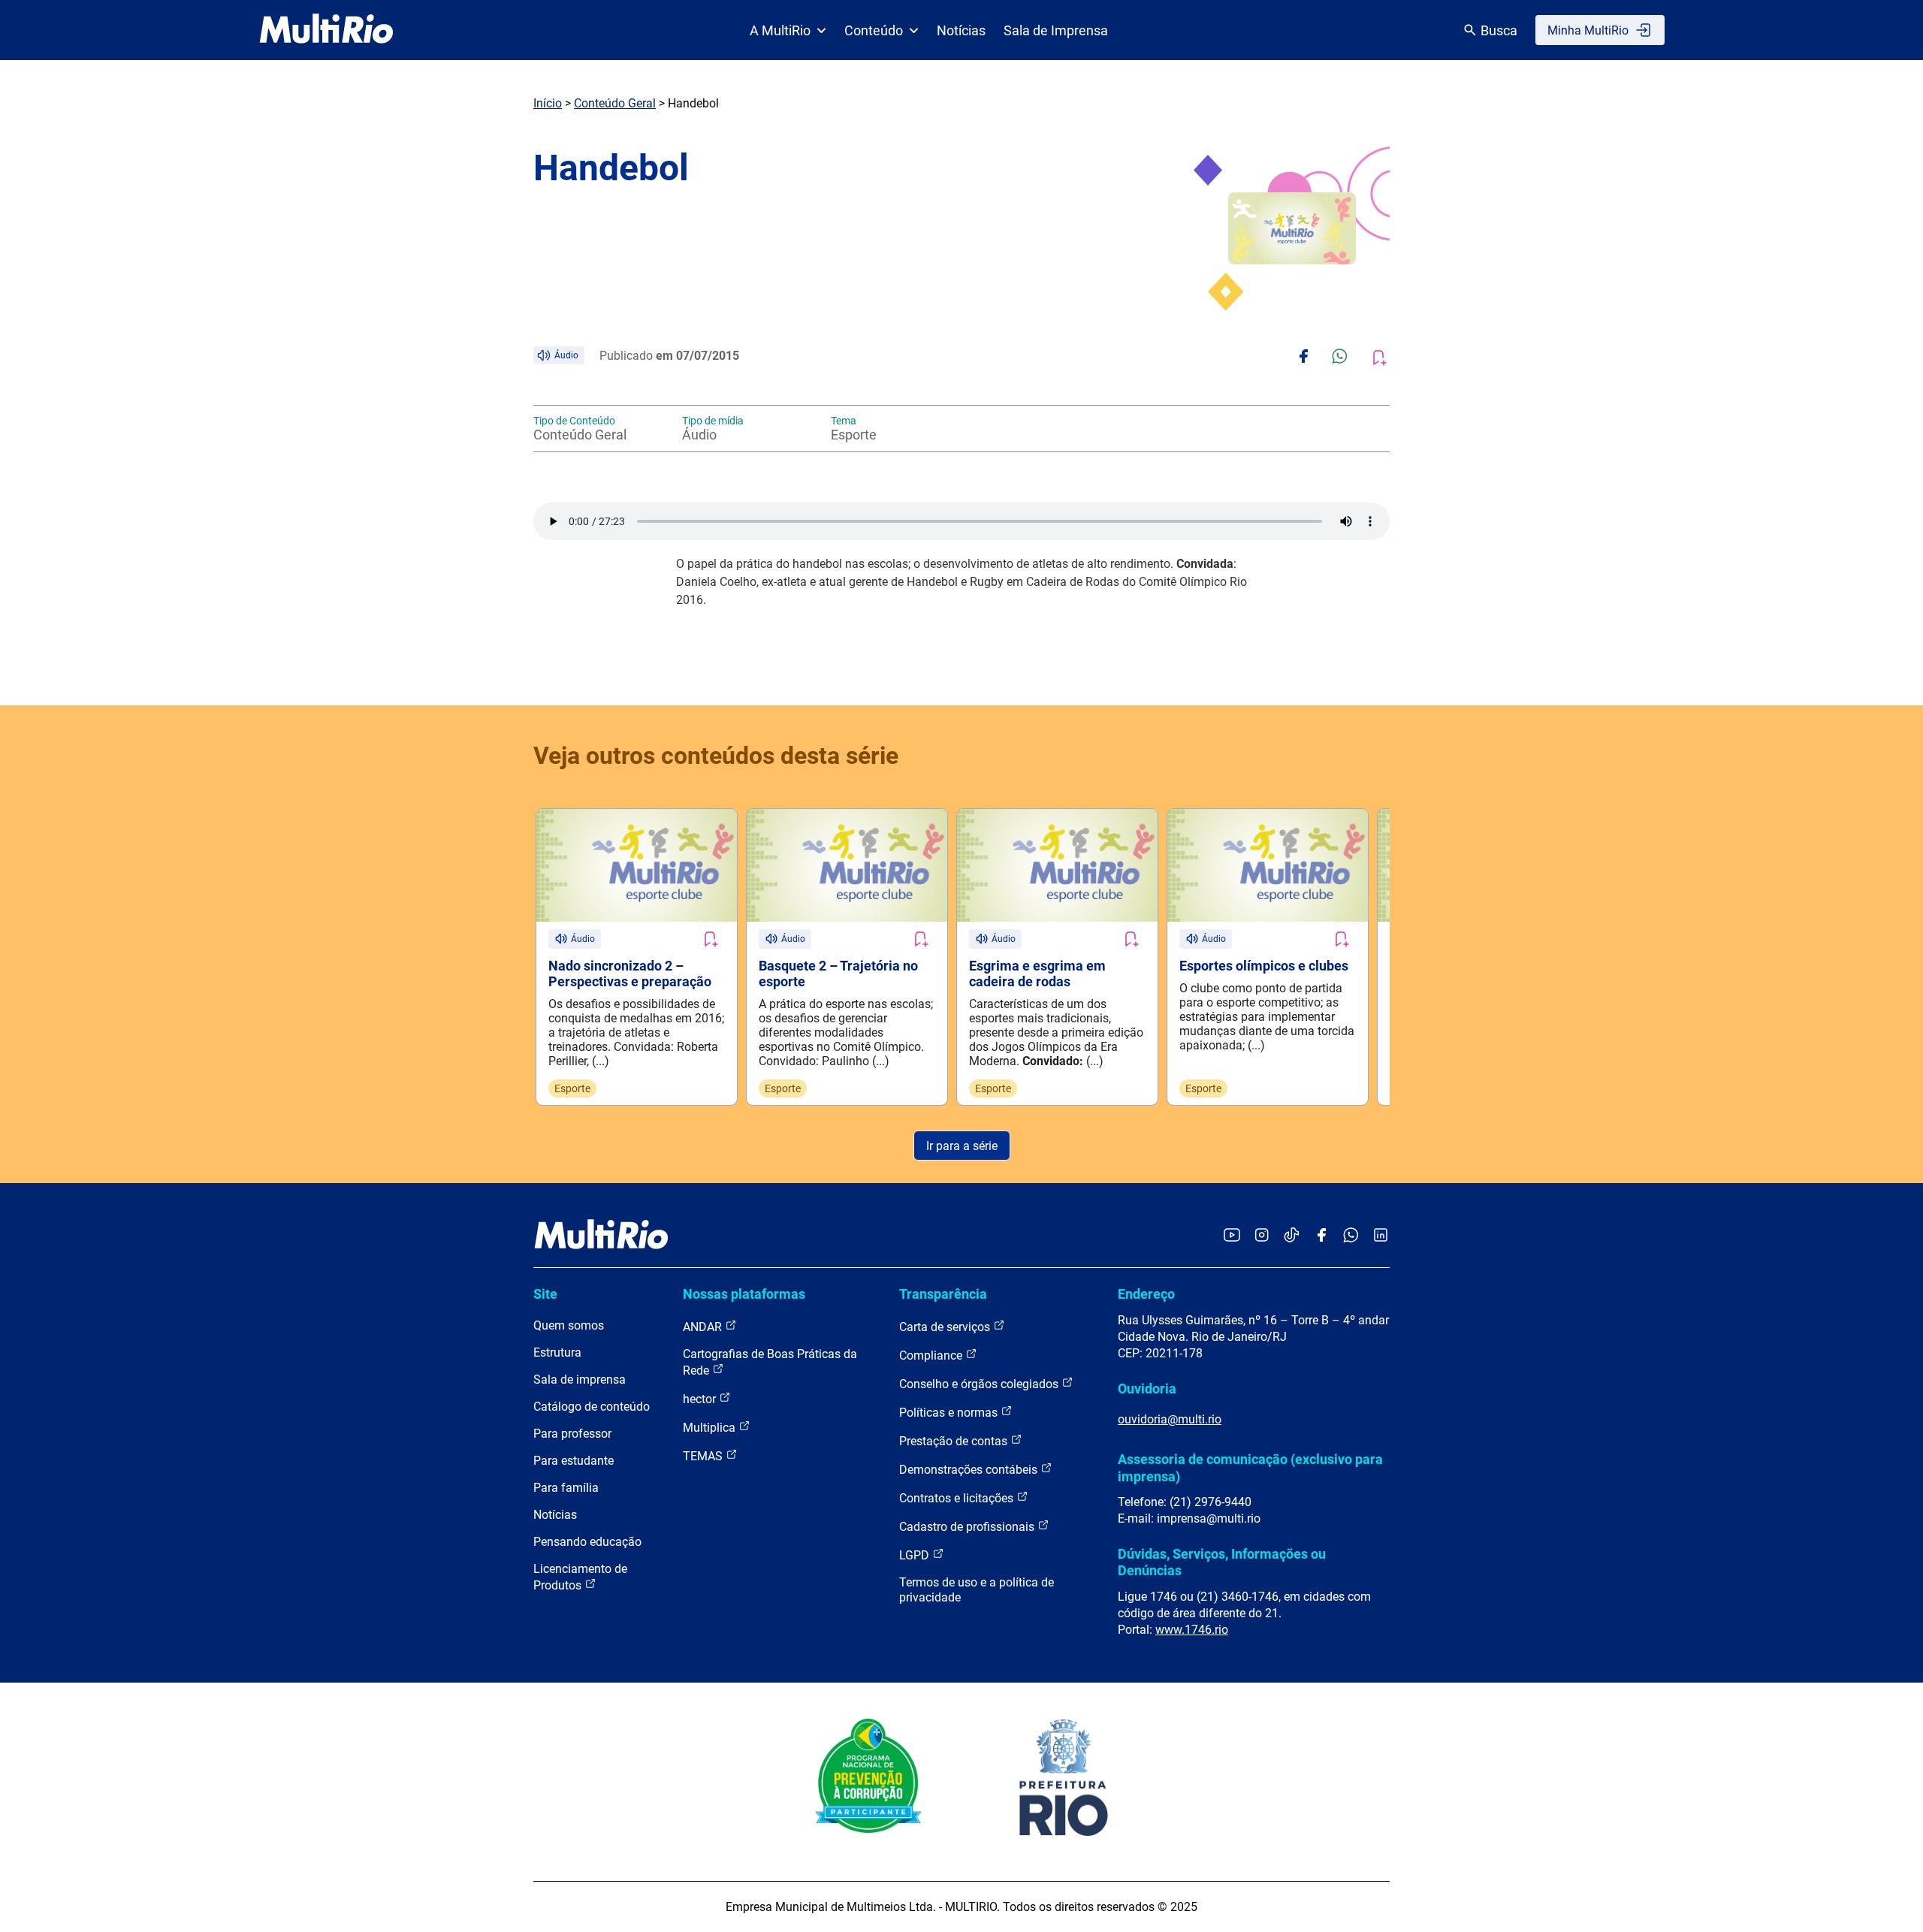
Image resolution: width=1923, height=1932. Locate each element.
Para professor (572, 1434)
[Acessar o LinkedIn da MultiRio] (1381, 1236)
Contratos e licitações (958, 1498)
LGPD (916, 1555)
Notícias (961, 30)
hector (701, 1399)
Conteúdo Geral (615, 103)
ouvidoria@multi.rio (1170, 1419)
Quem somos (569, 1325)
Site (545, 1294)
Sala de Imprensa (1056, 30)
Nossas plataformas (744, 1294)
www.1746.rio (1192, 1630)
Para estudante (574, 1461)
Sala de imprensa (580, 1380)
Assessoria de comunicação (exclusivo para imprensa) (1250, 1467)
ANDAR (704, 1327)
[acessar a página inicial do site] (326, 30)
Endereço (1146, 1294)
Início (548, 103)
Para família (566, 1488)
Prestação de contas (955, 1441)
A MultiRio (780, 30)
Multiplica (711, 1428)
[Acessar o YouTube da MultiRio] (1232, 1236)
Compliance (932, 1355)
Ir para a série (962, 1146)
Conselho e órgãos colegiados (980, 1384)
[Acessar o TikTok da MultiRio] (1292, 1236)
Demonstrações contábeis (970, 1470)
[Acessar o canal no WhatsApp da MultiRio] (1351, 1236)
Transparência (943, 1294)
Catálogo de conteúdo (592, 1407)
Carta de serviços (946, 1327)
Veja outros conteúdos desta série (716, 756)
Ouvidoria (1147, 1389)
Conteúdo (874, 30)
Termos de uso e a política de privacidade (977, 1590)
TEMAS (704, 1456)
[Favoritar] (710, 939)
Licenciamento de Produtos (580, 1577)
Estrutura (557, 1352)
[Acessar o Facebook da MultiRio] (1321, 1236)
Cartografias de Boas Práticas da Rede (770, 1362)
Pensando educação (587, 1542)
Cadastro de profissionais (968, 1527)
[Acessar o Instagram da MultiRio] (1262, 1236)
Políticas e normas (950, 1413)
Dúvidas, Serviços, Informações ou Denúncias (1222, 1562)
